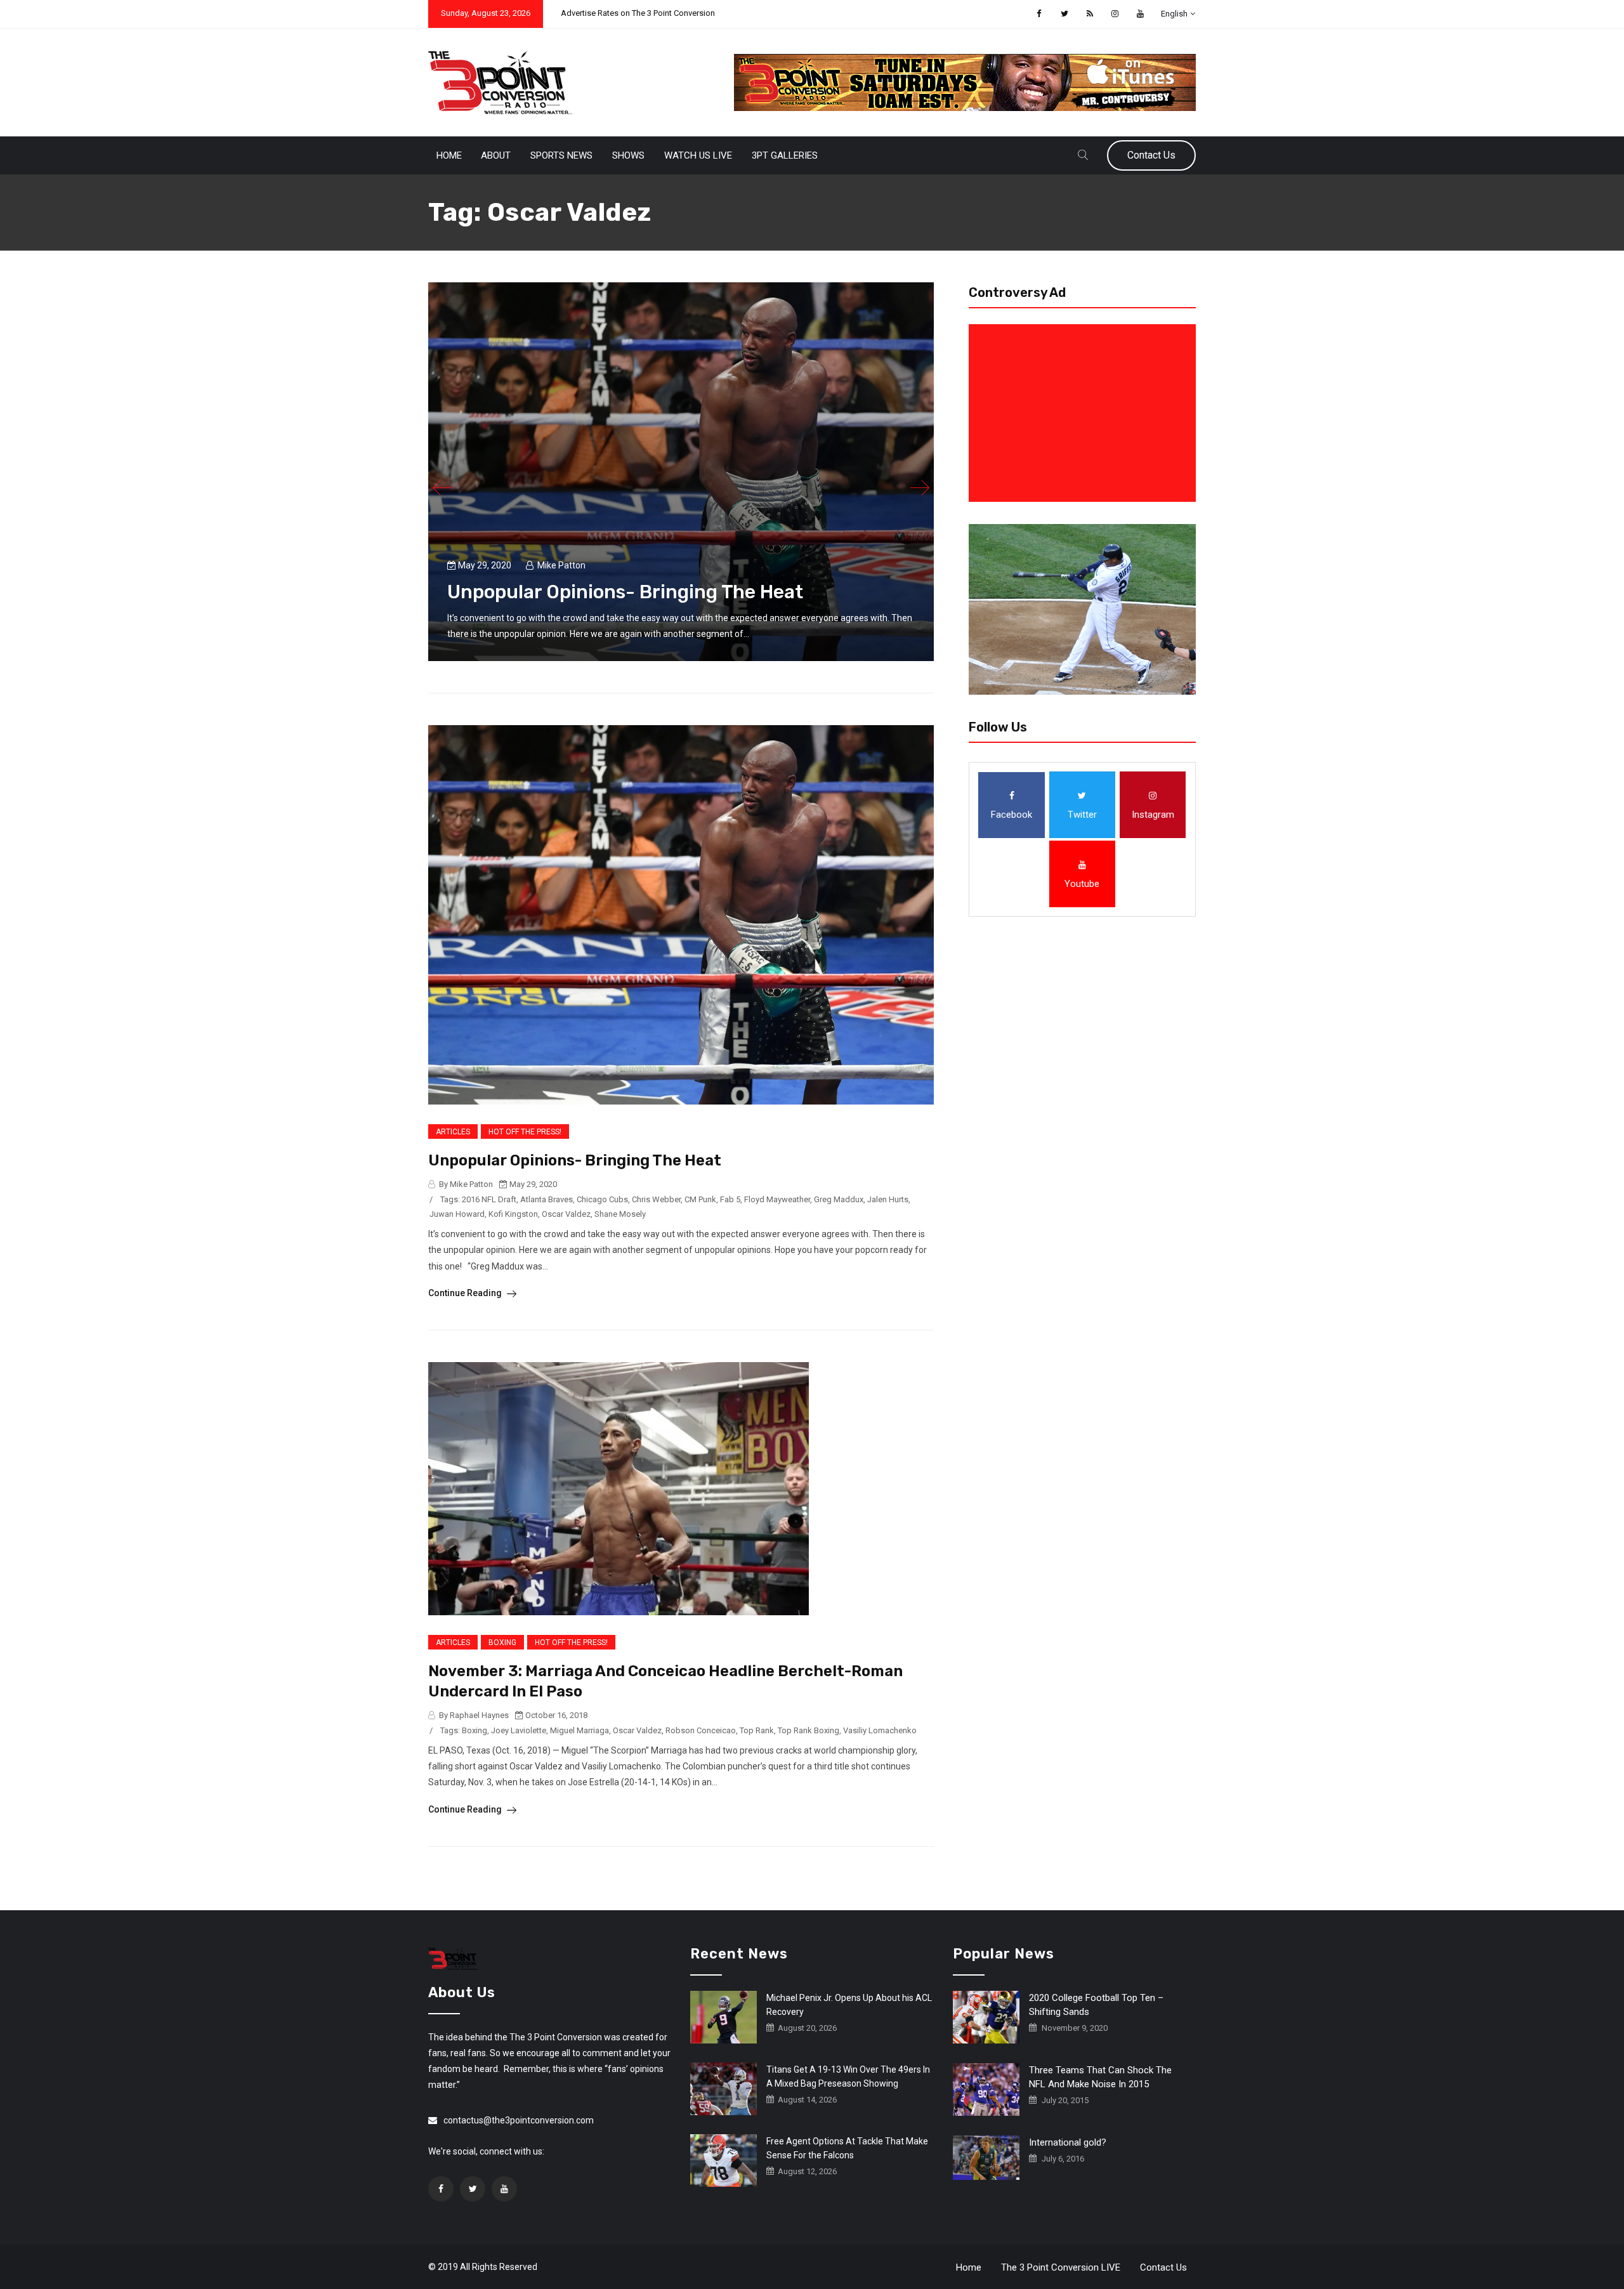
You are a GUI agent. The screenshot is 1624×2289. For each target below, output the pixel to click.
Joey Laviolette (519, 1730)
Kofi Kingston (513, 1214)
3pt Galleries (785, 155)
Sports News (561, 155)
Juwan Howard (457, 1214)
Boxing (502, 1643)
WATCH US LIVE (698, 155)
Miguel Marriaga (580, 1730)
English (1174, 14)
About (496, 155)
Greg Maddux (839, 1199)
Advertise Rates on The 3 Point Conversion (638, 13)
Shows (628, 155)
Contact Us (1151, 155)
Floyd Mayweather (777, 1199)
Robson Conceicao (701, 1730)
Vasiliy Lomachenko (880, 1730)
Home (449, 155)
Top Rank (757, 1730)
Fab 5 (730, 1199)
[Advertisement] (1085, 413)
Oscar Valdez (566, 1214)
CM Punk (700, 1199)
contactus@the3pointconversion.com (519, 2120)
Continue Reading (466, 1293)
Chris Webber (656, 1199)
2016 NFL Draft (489, 1199)
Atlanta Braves (547, 1199)
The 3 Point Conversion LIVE (1061, 2267)
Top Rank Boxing (809, 1730)
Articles (453, 1132)
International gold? (1068, 2142)
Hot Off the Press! (525, 1132)
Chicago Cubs (602, 1199)
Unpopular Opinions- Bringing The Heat (625, 592)
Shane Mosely (620, 1214)
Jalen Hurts (888, 1199)
